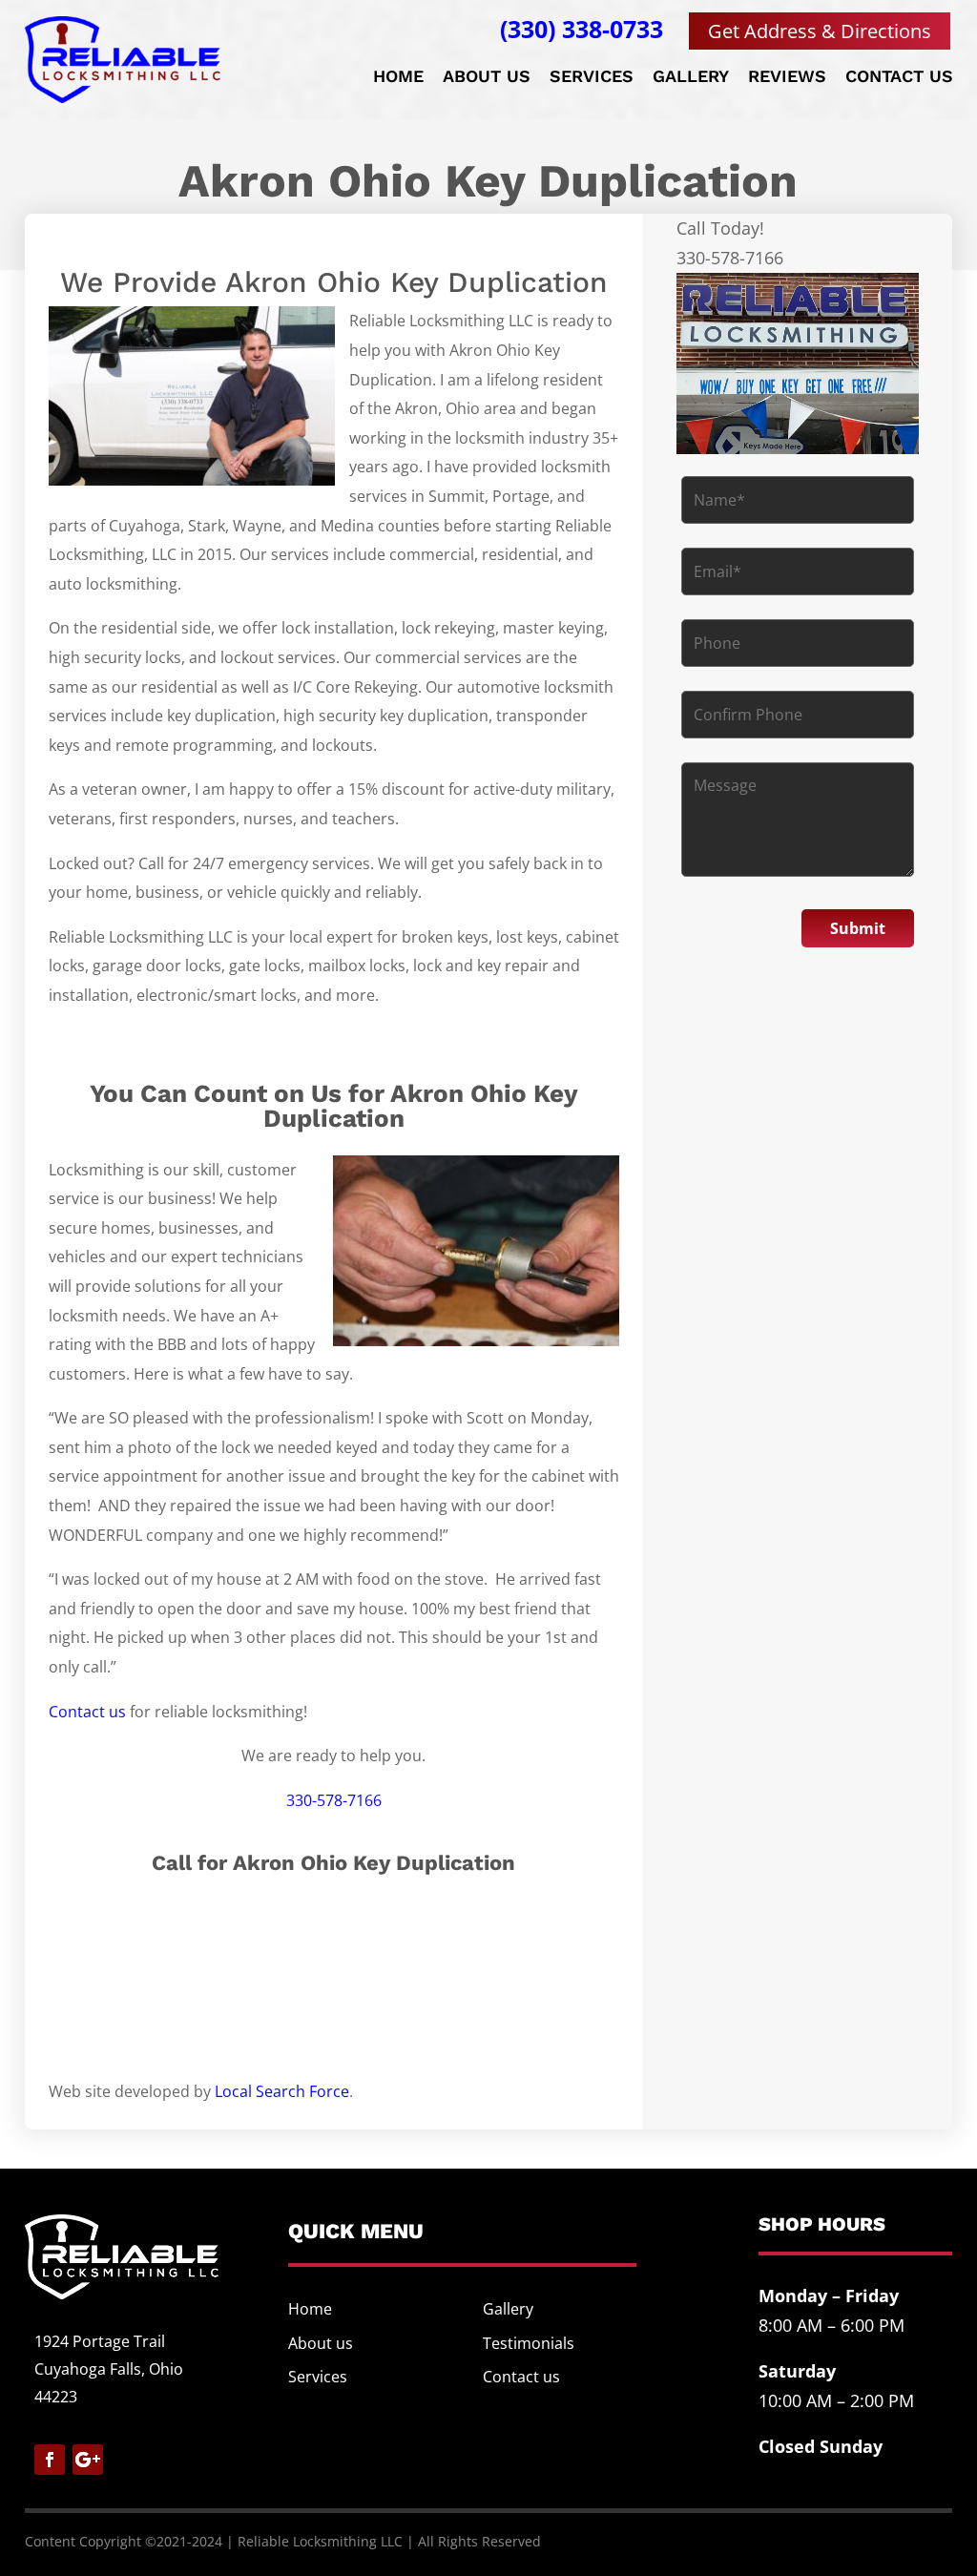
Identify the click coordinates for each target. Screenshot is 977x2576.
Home (398, 78)
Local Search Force (282, 2091)
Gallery (691, 78)
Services (592, 78)
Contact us (899, 78)
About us (487, 78)
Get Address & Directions (820, 31)
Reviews (787, 78)
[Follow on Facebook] (50, 2460)
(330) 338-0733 (582, 29)
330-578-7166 (334, 1800)
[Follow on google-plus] (88, 2460)
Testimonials (529, 2343)
